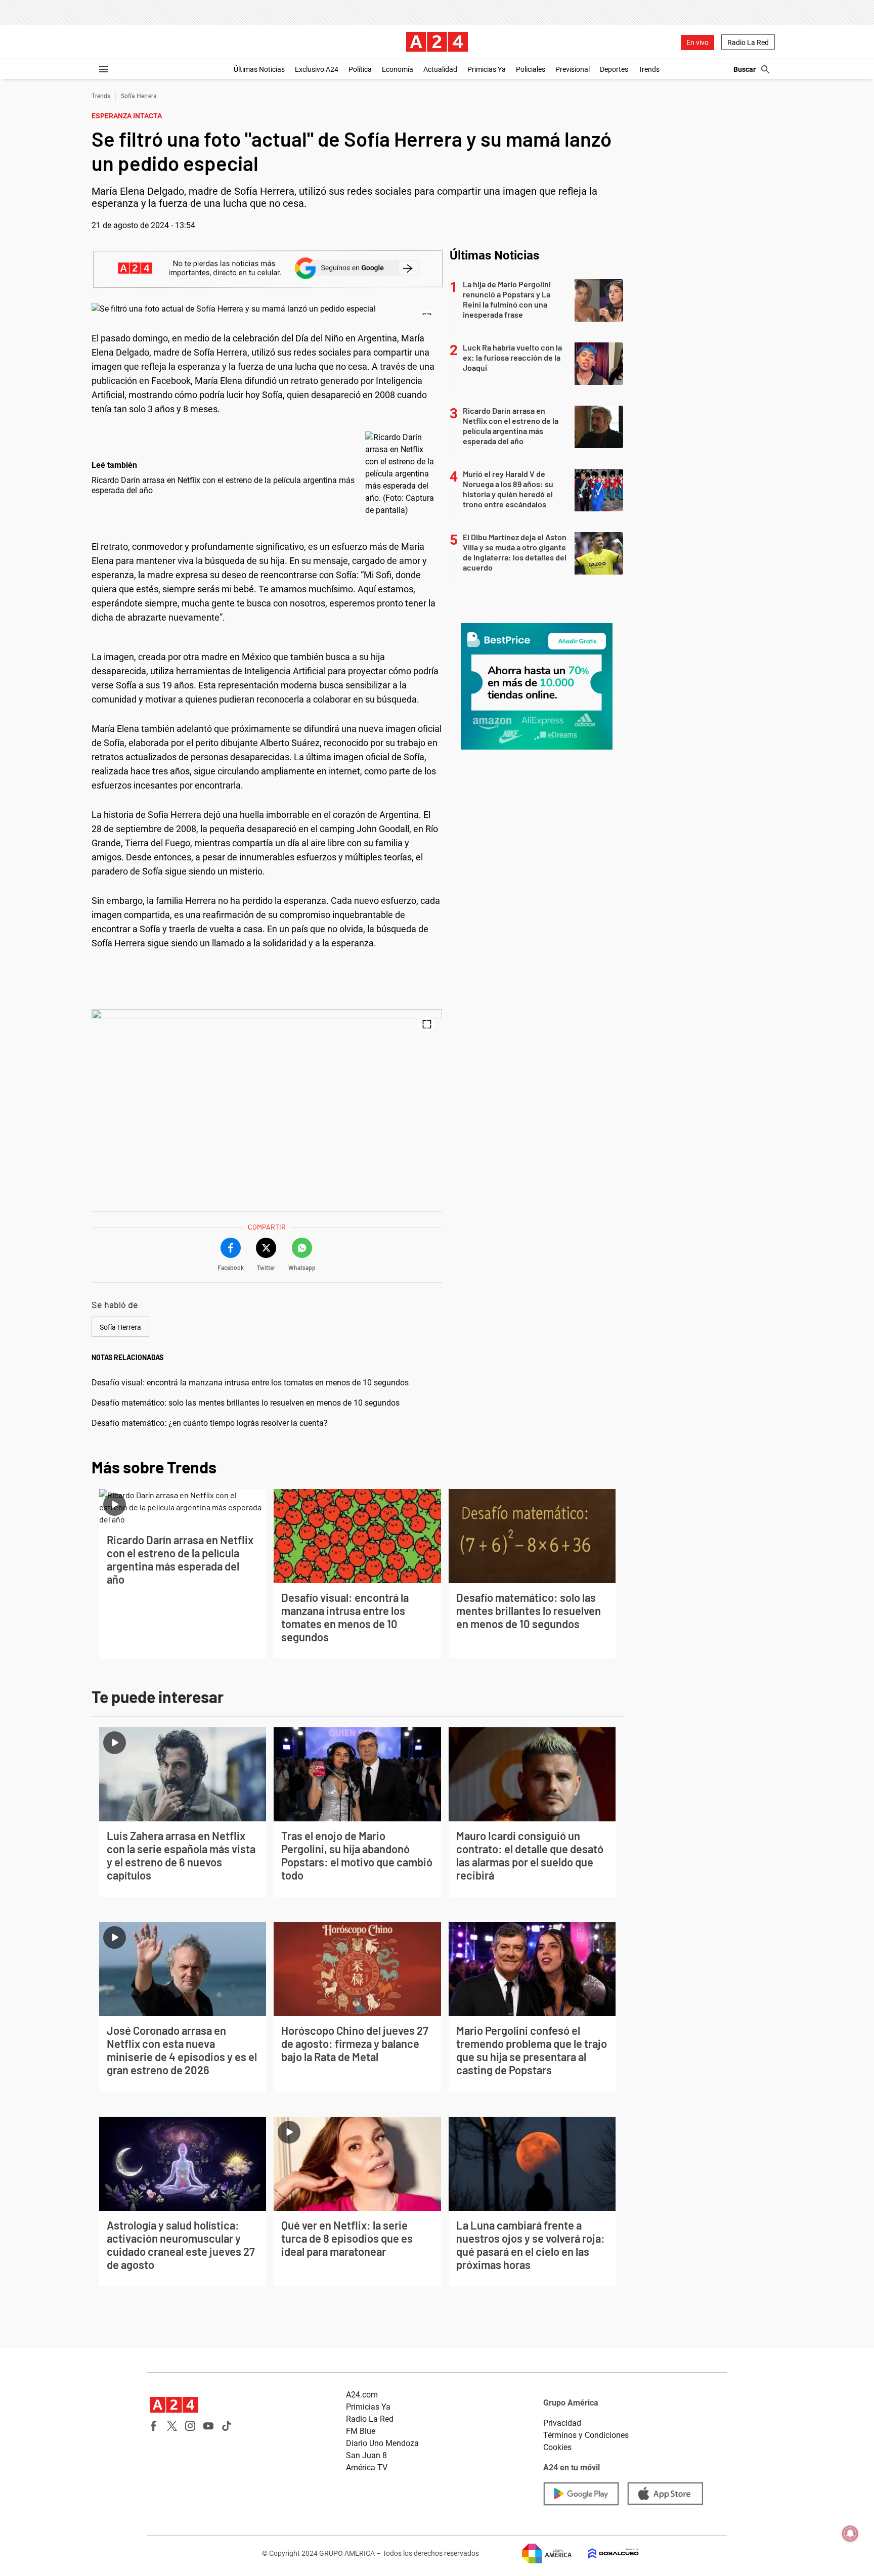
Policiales (531, 69)
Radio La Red (748, 42)
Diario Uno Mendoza (382, 2443)
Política (360, 69)
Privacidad (562, 2423)
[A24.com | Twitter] (172, 2426)
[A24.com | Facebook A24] (154, 2426)
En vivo (697, 42)
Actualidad (440, 69)
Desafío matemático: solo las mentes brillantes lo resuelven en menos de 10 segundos (246, 1403)
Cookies (557, 2447)
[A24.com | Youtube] (208, 2426)
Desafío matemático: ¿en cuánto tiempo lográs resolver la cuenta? (210, 1423)
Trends (649, 69)
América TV (367, 2468)
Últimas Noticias (259, 69)
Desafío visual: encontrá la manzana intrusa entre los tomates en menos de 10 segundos (250, 1383)
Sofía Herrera (139, 96)
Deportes (614, 69)
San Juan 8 (366, 2455)
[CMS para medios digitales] (605, 2553)
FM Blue (361, 2431)
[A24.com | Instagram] (190, 2426)
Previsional (573, 69)
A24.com (362, 2395)
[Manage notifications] (850, 2534)
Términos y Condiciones (586, 2435)
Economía (398, 69)
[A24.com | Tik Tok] (227, 2426)
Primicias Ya (487, 69)
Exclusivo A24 (317, 69)
